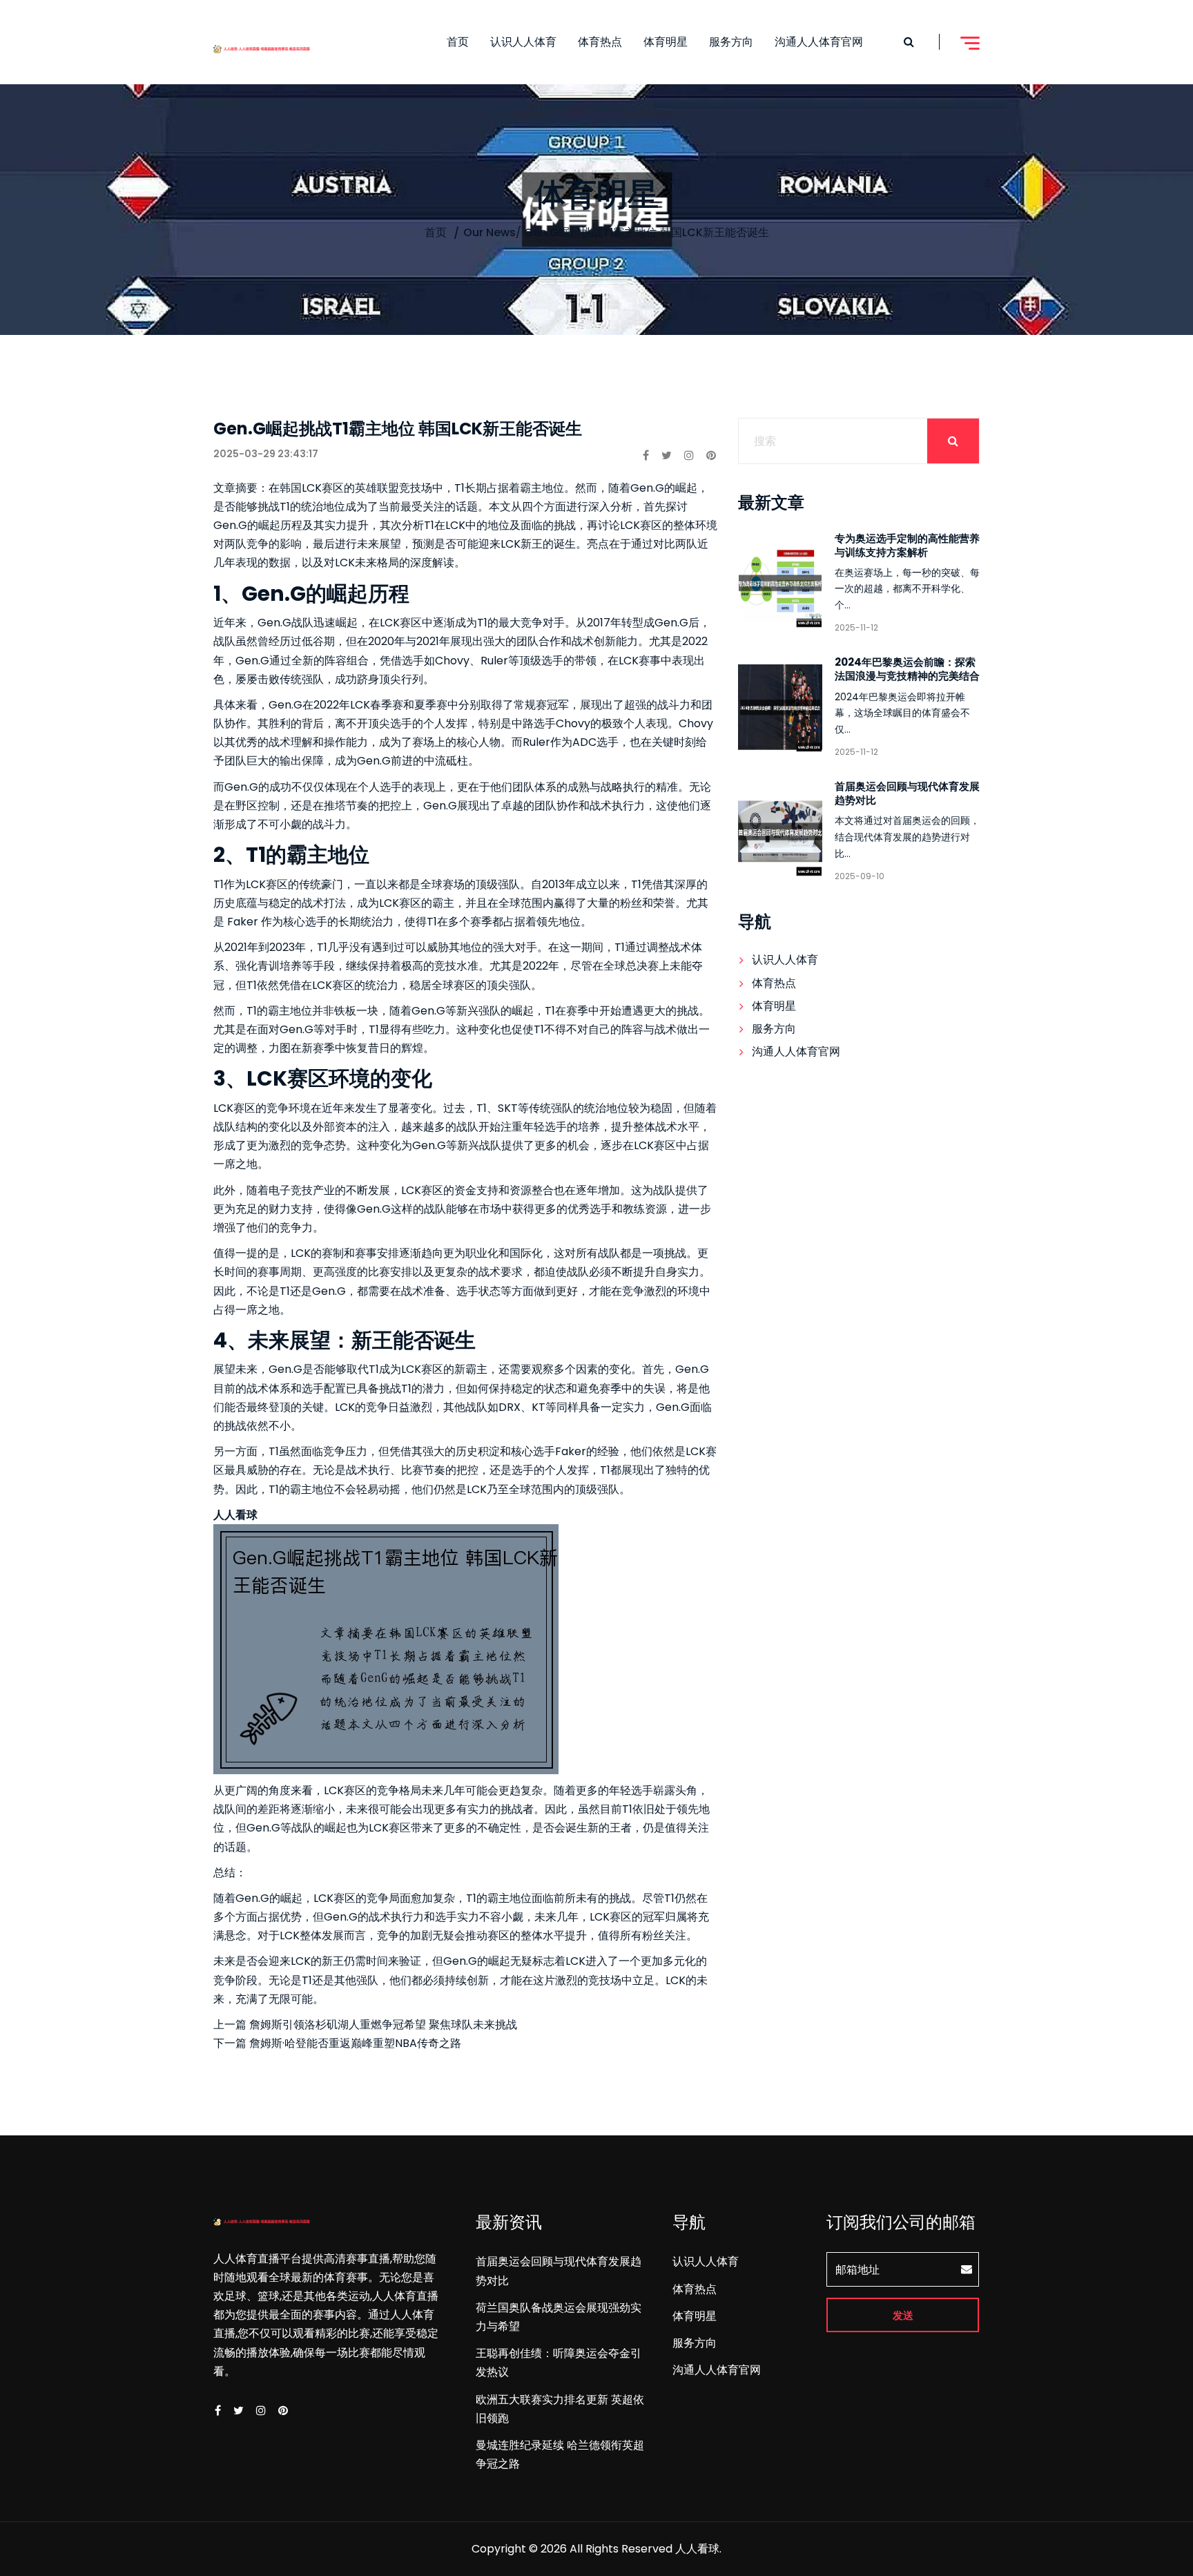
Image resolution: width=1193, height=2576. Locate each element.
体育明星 (666, 42)
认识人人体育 (523, 42)
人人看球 (697, 2549)
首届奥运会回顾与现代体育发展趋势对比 (907, 793)
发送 (903, 2315)
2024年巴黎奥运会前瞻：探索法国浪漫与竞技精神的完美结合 (907, 669)
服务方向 (731, 42)
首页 (458, 42)
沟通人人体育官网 (819, 42)
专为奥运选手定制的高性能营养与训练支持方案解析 (907, 545)
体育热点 (600, 42)
